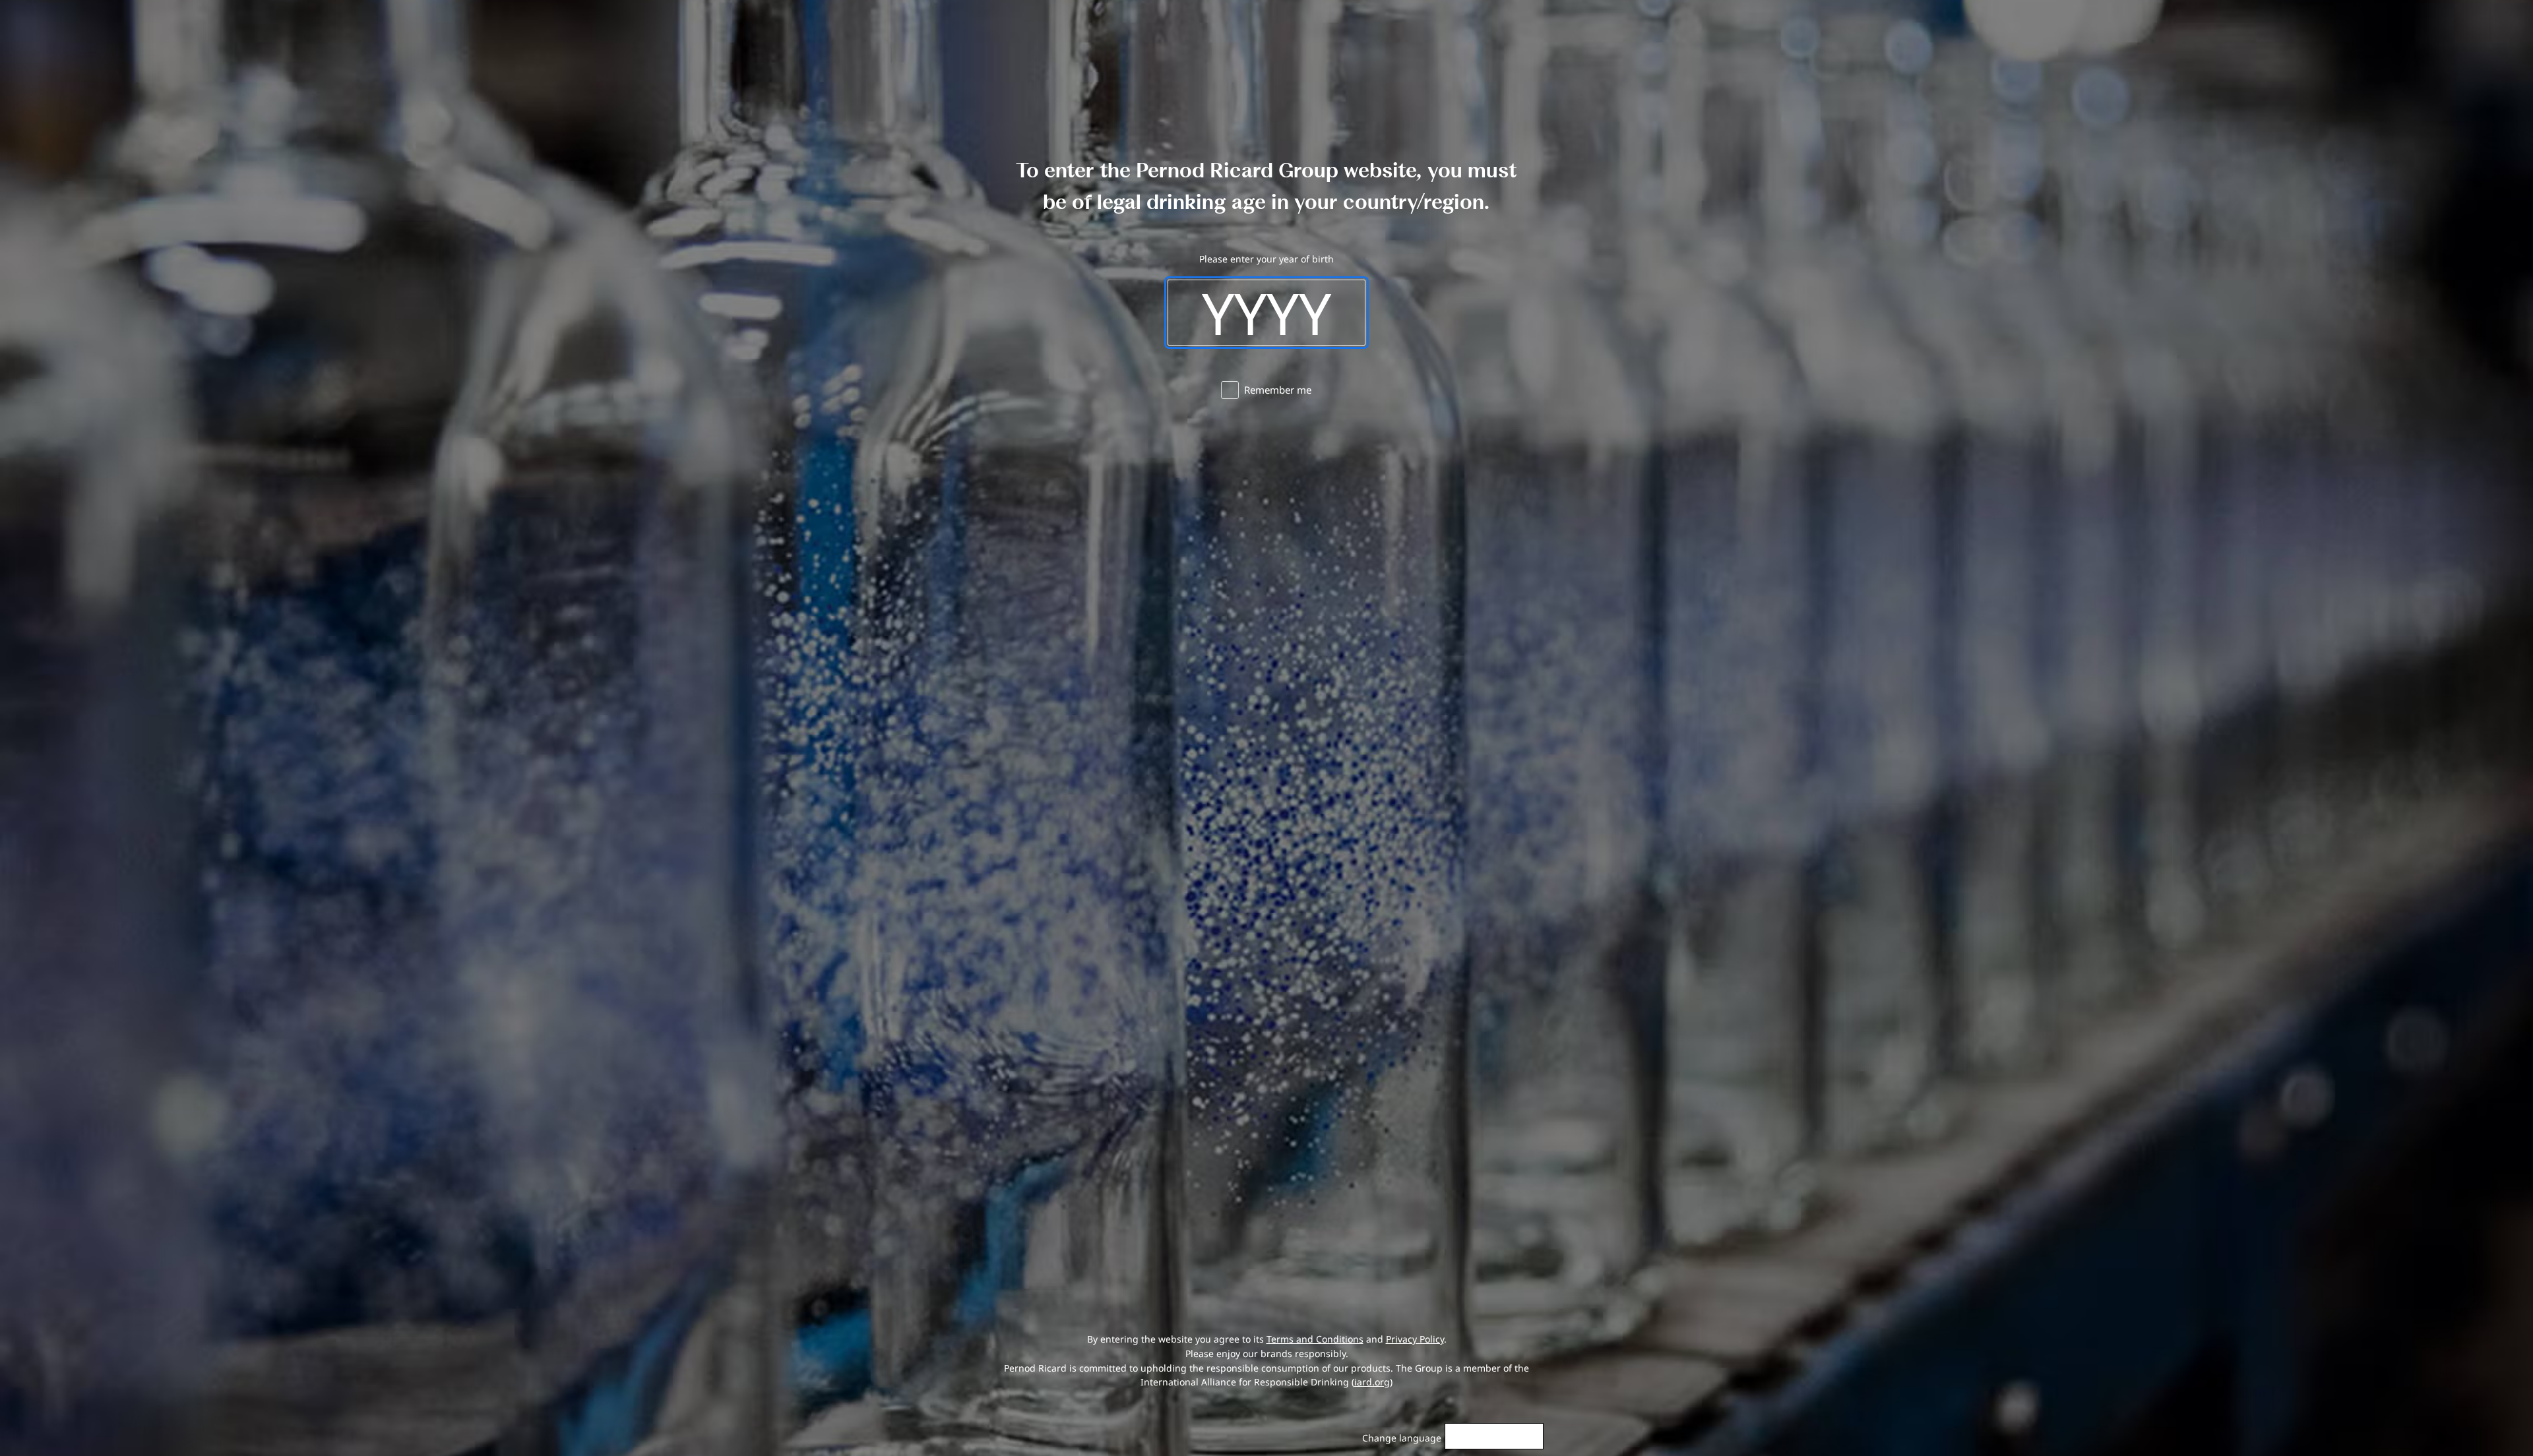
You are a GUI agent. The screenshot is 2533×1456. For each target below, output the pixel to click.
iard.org (1372, 1382)
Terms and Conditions (1315, 1339)
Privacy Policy (1415, 1339)
